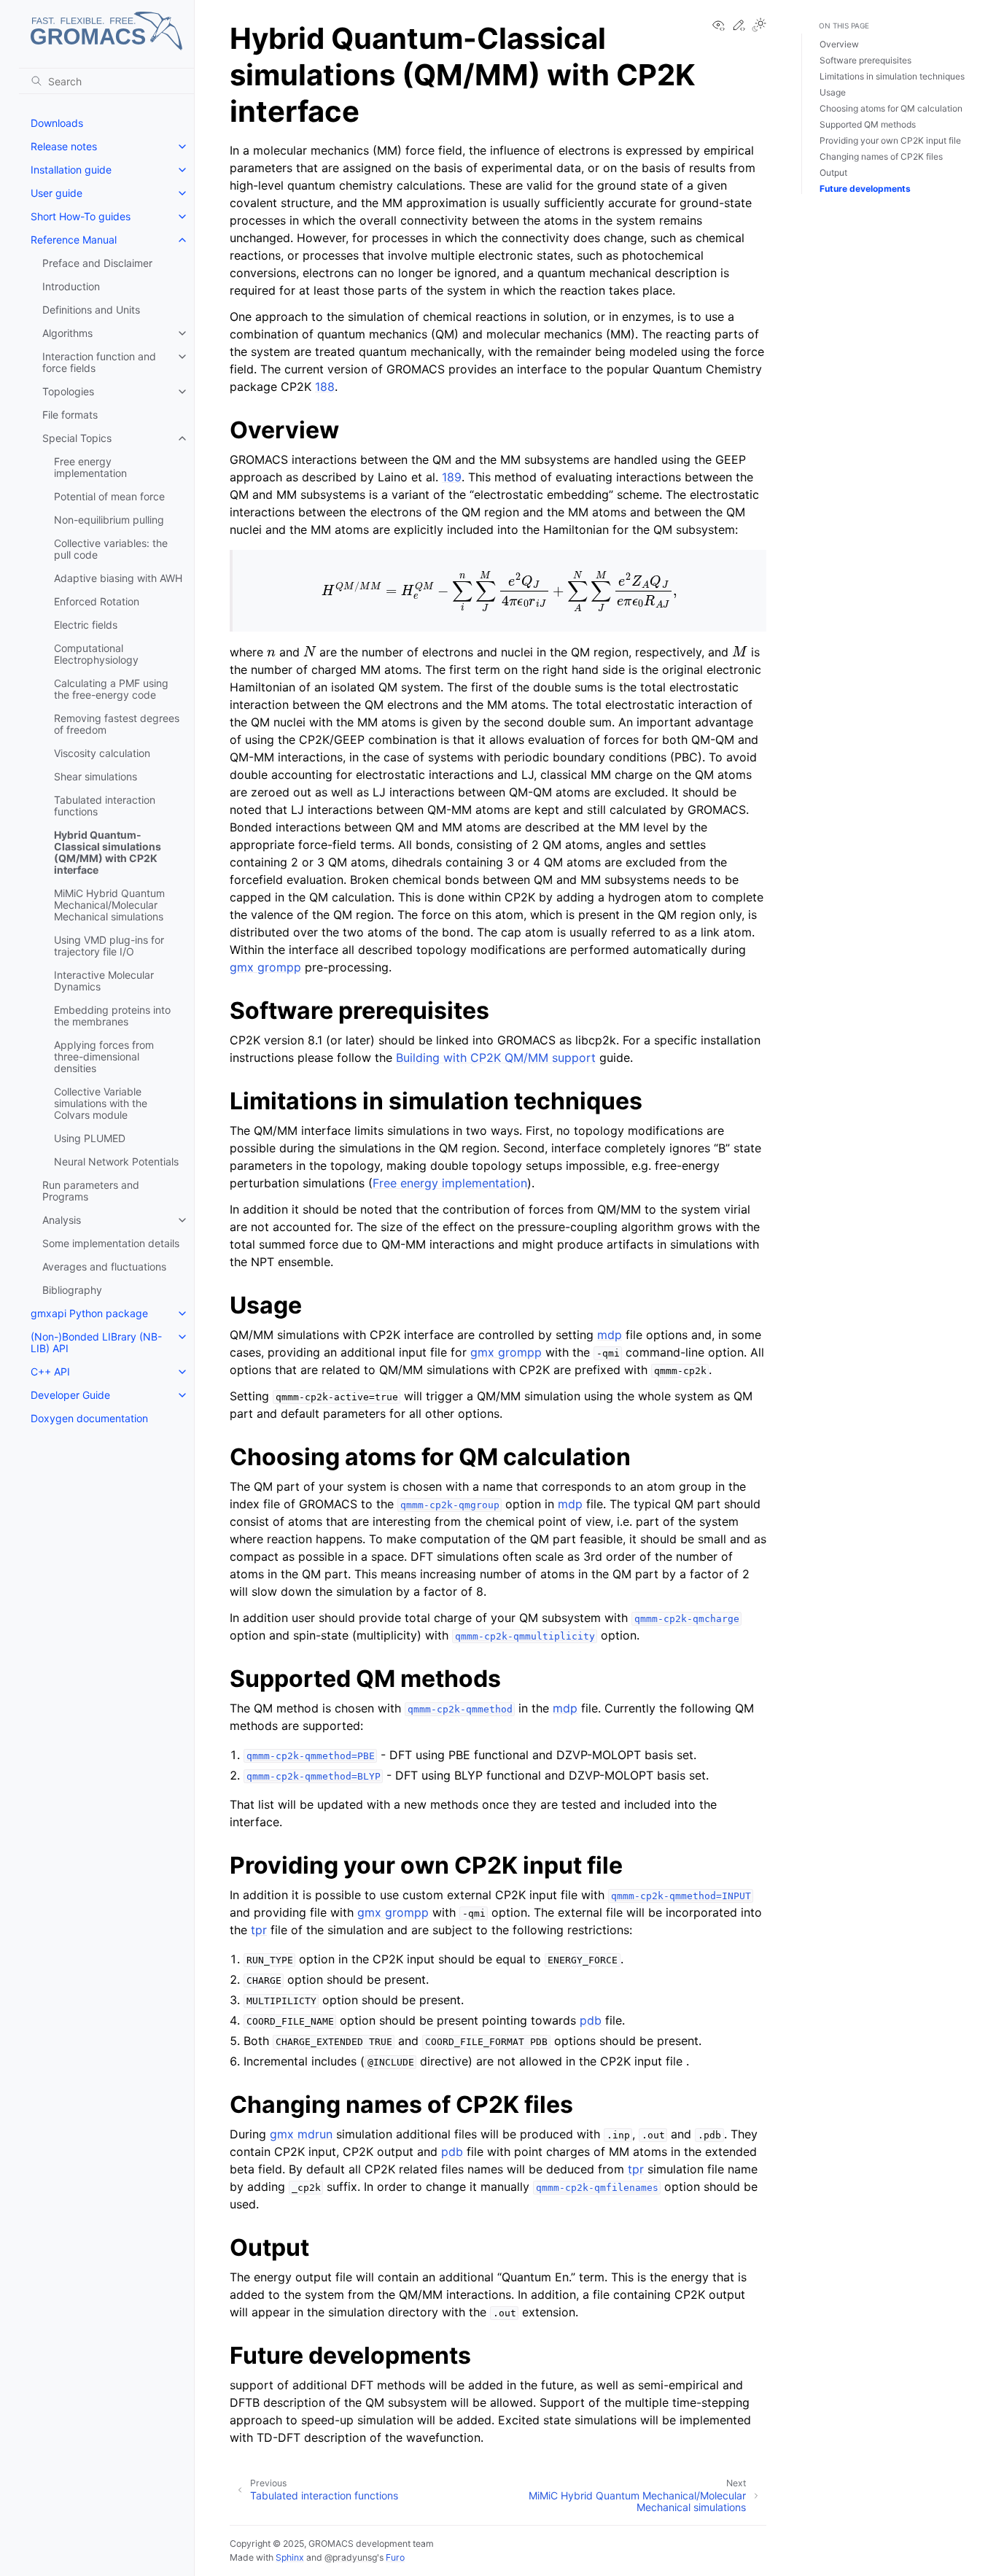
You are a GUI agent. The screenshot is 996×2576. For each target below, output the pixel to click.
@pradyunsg (351, 2557)
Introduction (71, 286)
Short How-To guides (81, 216)
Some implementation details (111, 1243)
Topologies (68, 391)
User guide (57, 193)
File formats (70, 415)
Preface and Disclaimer (97, 263)
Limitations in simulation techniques (892, 76)
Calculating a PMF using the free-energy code (111, 689)
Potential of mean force (109, 496)
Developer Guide (70, 1395)
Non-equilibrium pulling (109, 520)
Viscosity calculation (102, 753)
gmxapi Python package (89, 1313)
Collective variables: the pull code (111, 549)
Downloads (57, 123)
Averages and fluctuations (104, 1266)
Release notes (64, 146)
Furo (395, 2557)
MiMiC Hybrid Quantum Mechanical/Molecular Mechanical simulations (109, 905)
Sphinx (290, 2557)
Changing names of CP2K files (881, 156)
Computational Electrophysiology (96, 654)
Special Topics (77, 438)
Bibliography (72, 1290)
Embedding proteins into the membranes (112, 1016)
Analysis (62, 1220)
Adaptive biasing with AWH (118, 578)
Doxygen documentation (89, 1418)
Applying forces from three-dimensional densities (104, 1056)
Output (833, 172)
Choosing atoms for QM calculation (891, 108)
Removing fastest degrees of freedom (117, 724)
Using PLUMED (90, 1138)
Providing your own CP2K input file (890, 140)
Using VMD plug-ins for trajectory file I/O (109, 946)
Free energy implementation (90, 467)
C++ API (50, 1372)
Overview (839, 44)
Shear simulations (96, 776)
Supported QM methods (868, 124)
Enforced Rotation (97, 601)
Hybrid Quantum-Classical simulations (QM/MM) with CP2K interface (108, 852)
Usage (833, 92)
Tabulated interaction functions (105, 806)
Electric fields (86, 625)
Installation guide (71, 170)
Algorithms (67, 333)
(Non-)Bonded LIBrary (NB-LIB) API (96, 1342)
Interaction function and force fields (99, 362)
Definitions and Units (91, 310)
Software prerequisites (865, 60)
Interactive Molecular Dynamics (104, 981)
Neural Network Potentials (116, 1161)
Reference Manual (74, 240)
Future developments (865, 189)
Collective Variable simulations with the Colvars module (101, 1103)
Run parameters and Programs (91, 1191)
